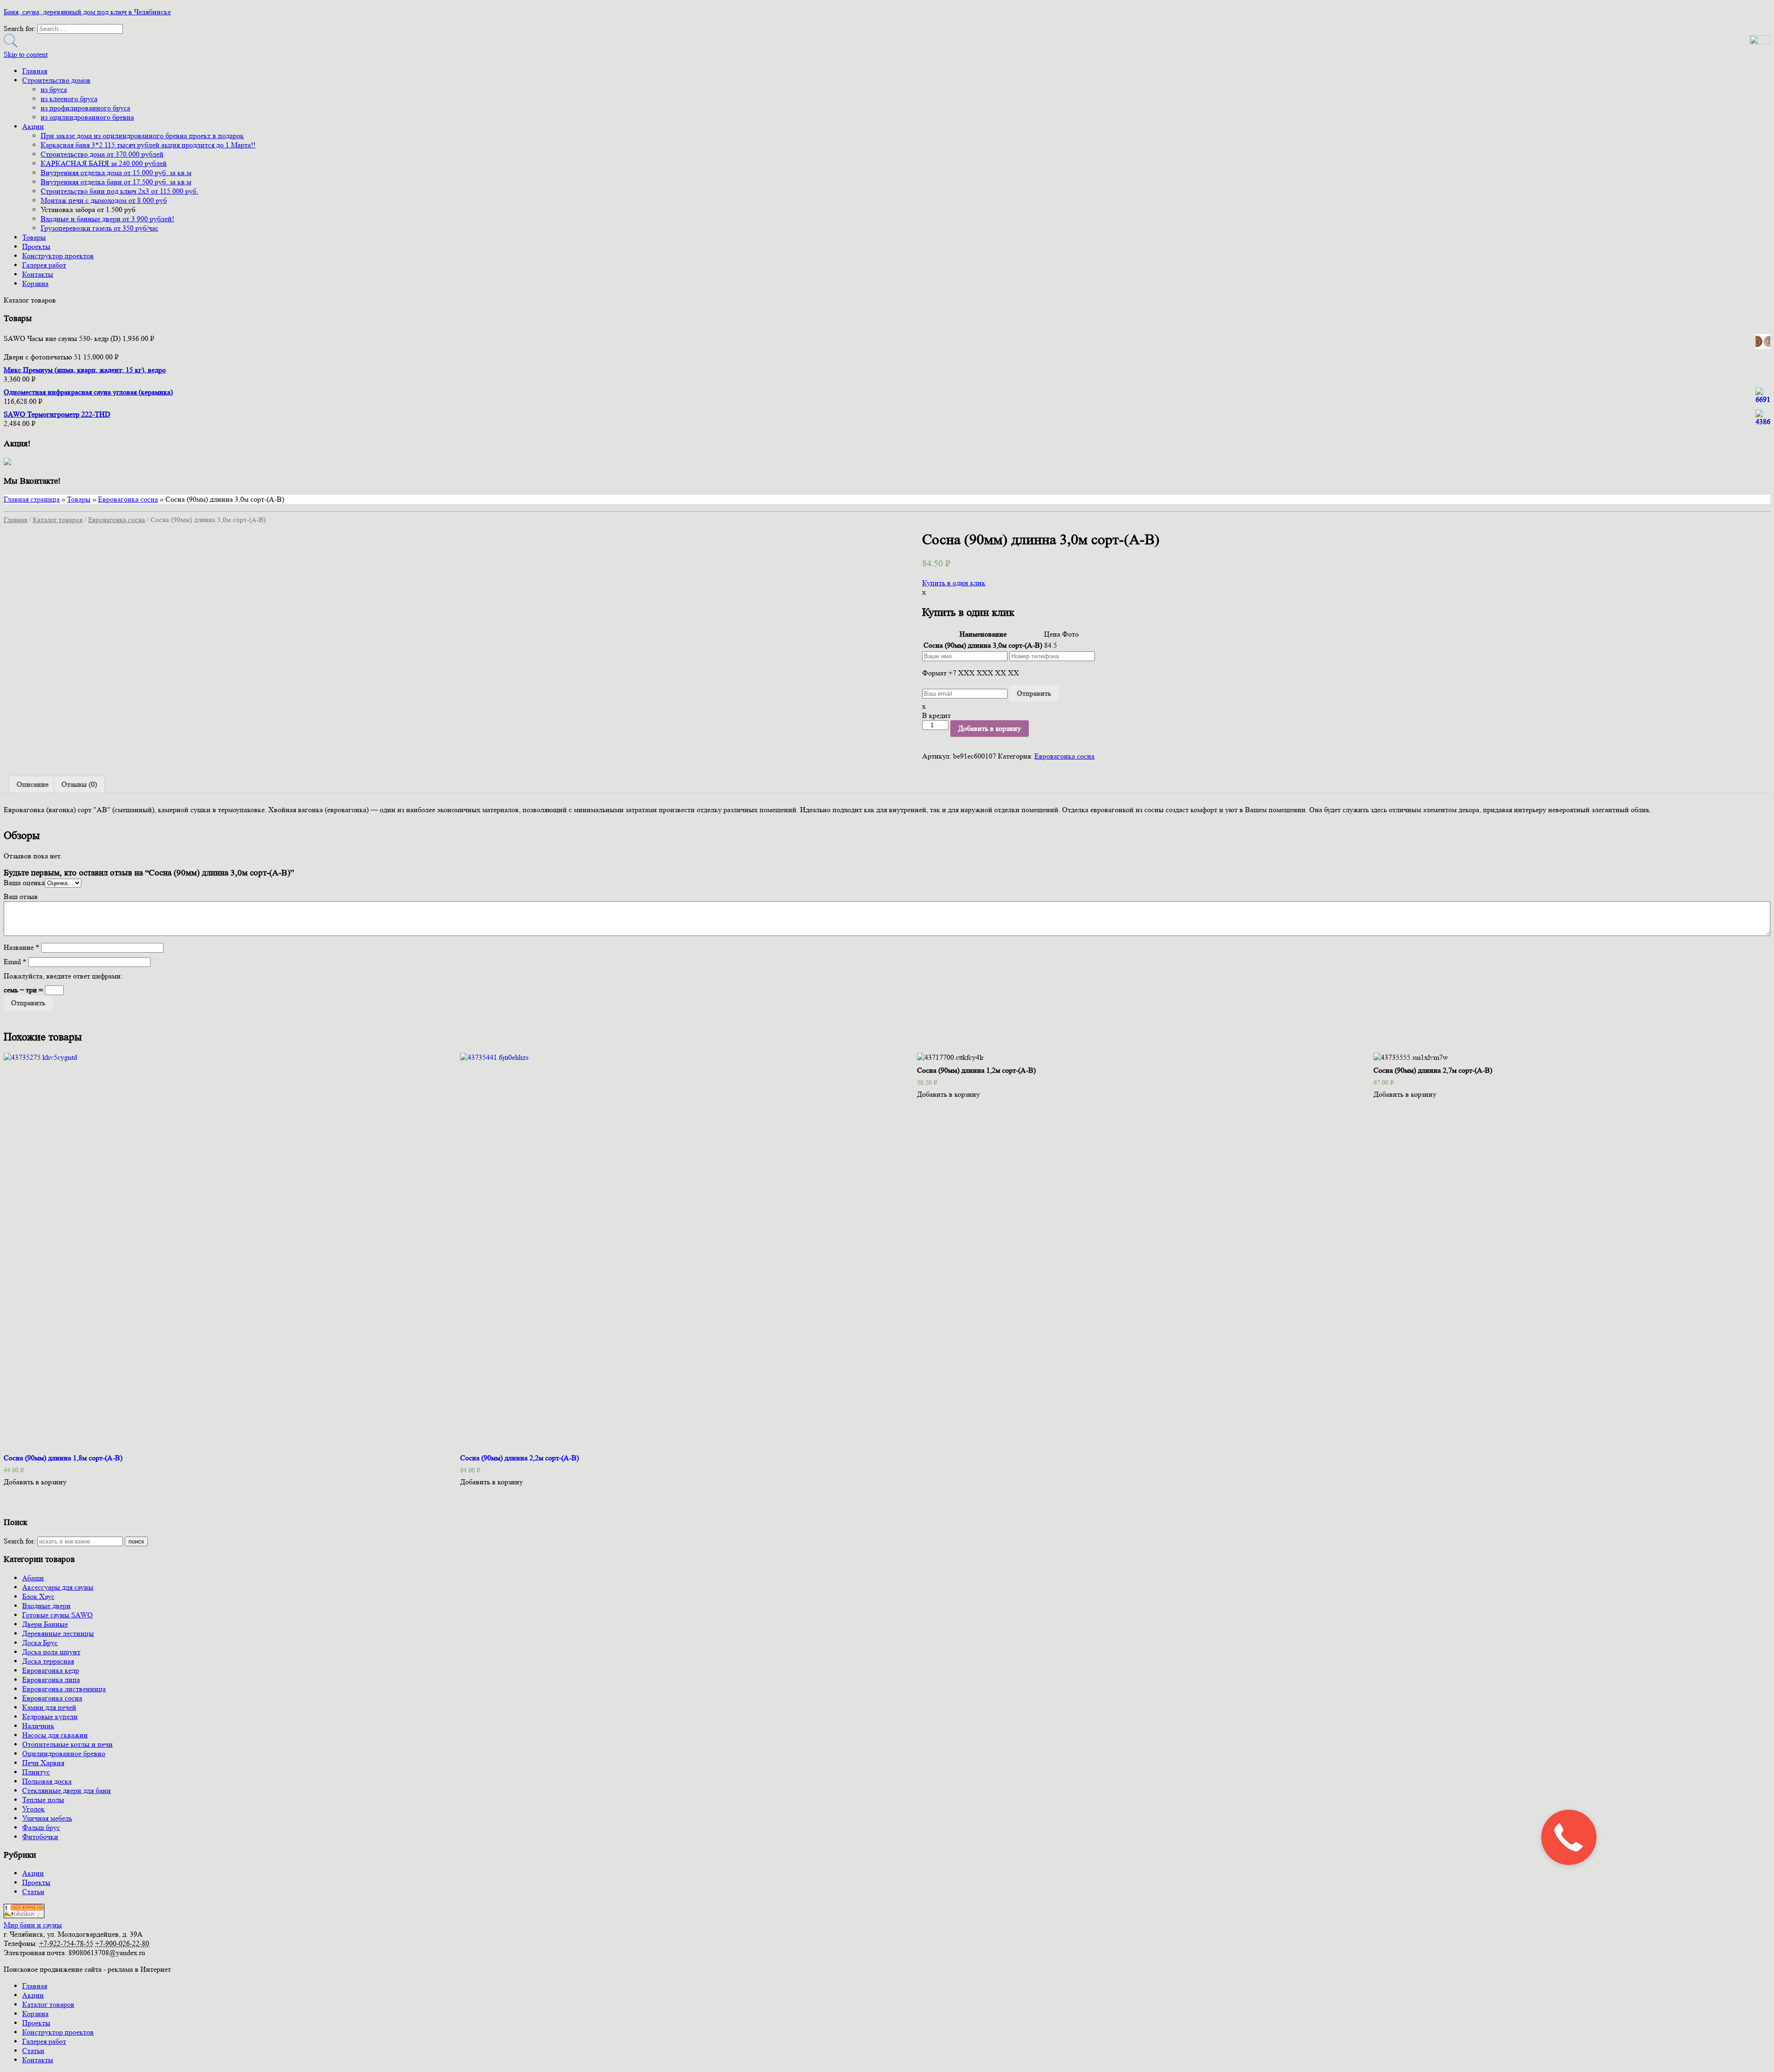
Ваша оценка (24, 883)
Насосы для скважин (55, 1735)
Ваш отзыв (21, 896)
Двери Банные (45, 1624)
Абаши (33, 1578)
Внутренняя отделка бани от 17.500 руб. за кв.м (116, 182)
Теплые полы (43, 1800)
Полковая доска (47, 1781)
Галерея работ (44, 265)
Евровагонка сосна (128, 499)
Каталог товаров (58, 520)
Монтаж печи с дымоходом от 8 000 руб (104, 200)
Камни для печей (49, 1707)
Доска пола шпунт (51, 1652)
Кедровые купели (50, 1717)
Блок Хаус (38, 1596)
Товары (34, 237)
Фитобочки (40, 1837)
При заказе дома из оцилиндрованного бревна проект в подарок (142, 136)
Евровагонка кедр (51, 1670)
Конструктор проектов (58, 256)
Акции (33, 126)
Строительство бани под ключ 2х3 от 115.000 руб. (119, 191)
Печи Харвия (43, 1763)
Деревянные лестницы (58, 1633)
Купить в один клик (954, 583)
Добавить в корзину (990, 728)
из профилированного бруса (85, 108)
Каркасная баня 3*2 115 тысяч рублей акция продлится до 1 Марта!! (148, 145)
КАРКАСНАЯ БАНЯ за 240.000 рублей (104, 163)
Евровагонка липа (51, 1680)
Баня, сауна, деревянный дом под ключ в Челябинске (87, 12)
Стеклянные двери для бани (67, 1790)
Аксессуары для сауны (58, 1587)
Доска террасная (48, 1661)
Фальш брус (41, 1827)
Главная (35, 71)
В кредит (936, 715)
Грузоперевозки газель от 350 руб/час (100, 228)
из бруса (54, 89)
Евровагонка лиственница (64, 1689)
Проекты (36, 246)
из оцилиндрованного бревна (87, 117)
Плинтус (36, 1772)
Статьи (33, 1892)
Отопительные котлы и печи (67, 1744)
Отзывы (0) (79, 784)
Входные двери (46, 1606)
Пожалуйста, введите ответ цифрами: (63, 976)
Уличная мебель (47, 1818)
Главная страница (32, 499)
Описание (33, 784)
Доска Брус (40, 1643)
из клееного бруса (69, 99)
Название (21, 947)
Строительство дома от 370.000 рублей (102, 154)
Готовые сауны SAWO (58, 1615)
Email (15, 962)
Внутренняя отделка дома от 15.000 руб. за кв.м (116, 173)
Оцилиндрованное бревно (64, 1753)
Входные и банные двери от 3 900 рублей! (107, 219)
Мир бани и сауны (33, 1925)
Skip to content (26, 54)
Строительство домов (56, 80)
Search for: (20, 1541)
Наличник (38, 1726)
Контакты (38, 274)
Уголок (33, 1809)
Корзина (35, 283)
